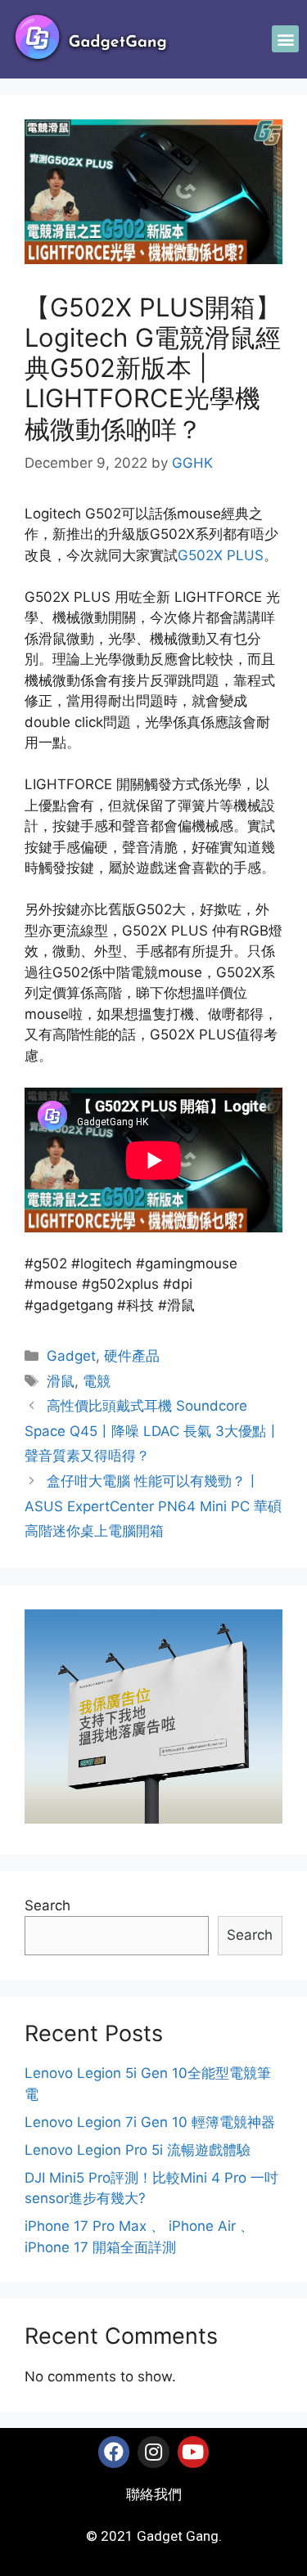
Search (47, 1905)
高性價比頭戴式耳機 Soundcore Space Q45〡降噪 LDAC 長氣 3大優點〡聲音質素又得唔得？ (152, 1431)
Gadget (71, 1356)
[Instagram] (153, 2452)
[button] (285, 39)
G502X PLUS (221, 555)
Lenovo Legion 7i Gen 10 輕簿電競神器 (150, 2122)
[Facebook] (114, 2452)
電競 (97, 1381)
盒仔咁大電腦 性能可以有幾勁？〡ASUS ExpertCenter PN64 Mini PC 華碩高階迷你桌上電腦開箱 (153, 1506)
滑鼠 (61, 1381)
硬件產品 (132, 1356)
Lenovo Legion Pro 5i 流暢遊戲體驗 (138, 2150)
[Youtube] (193, 2452)
